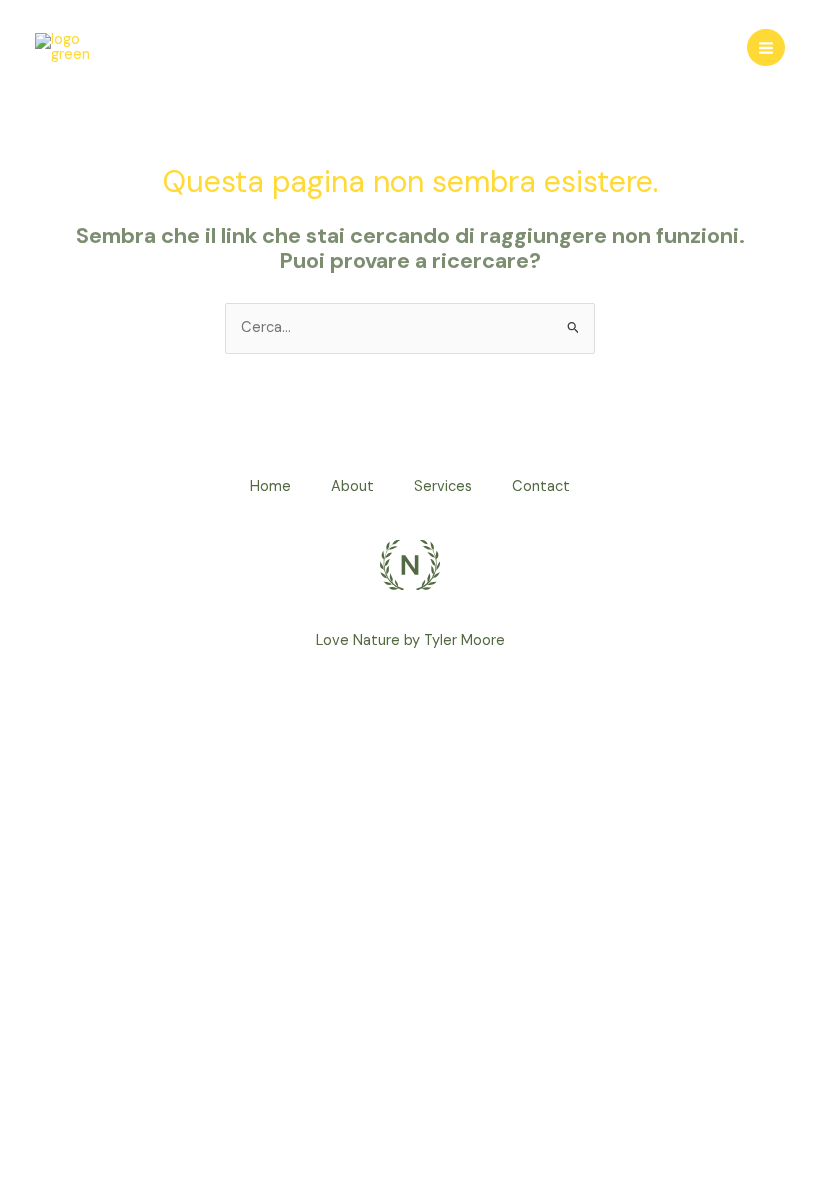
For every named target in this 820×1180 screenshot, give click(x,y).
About (352, 486)
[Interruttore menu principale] (766, 48)
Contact (541, 486)
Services (443, 486)
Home (270, 486)
